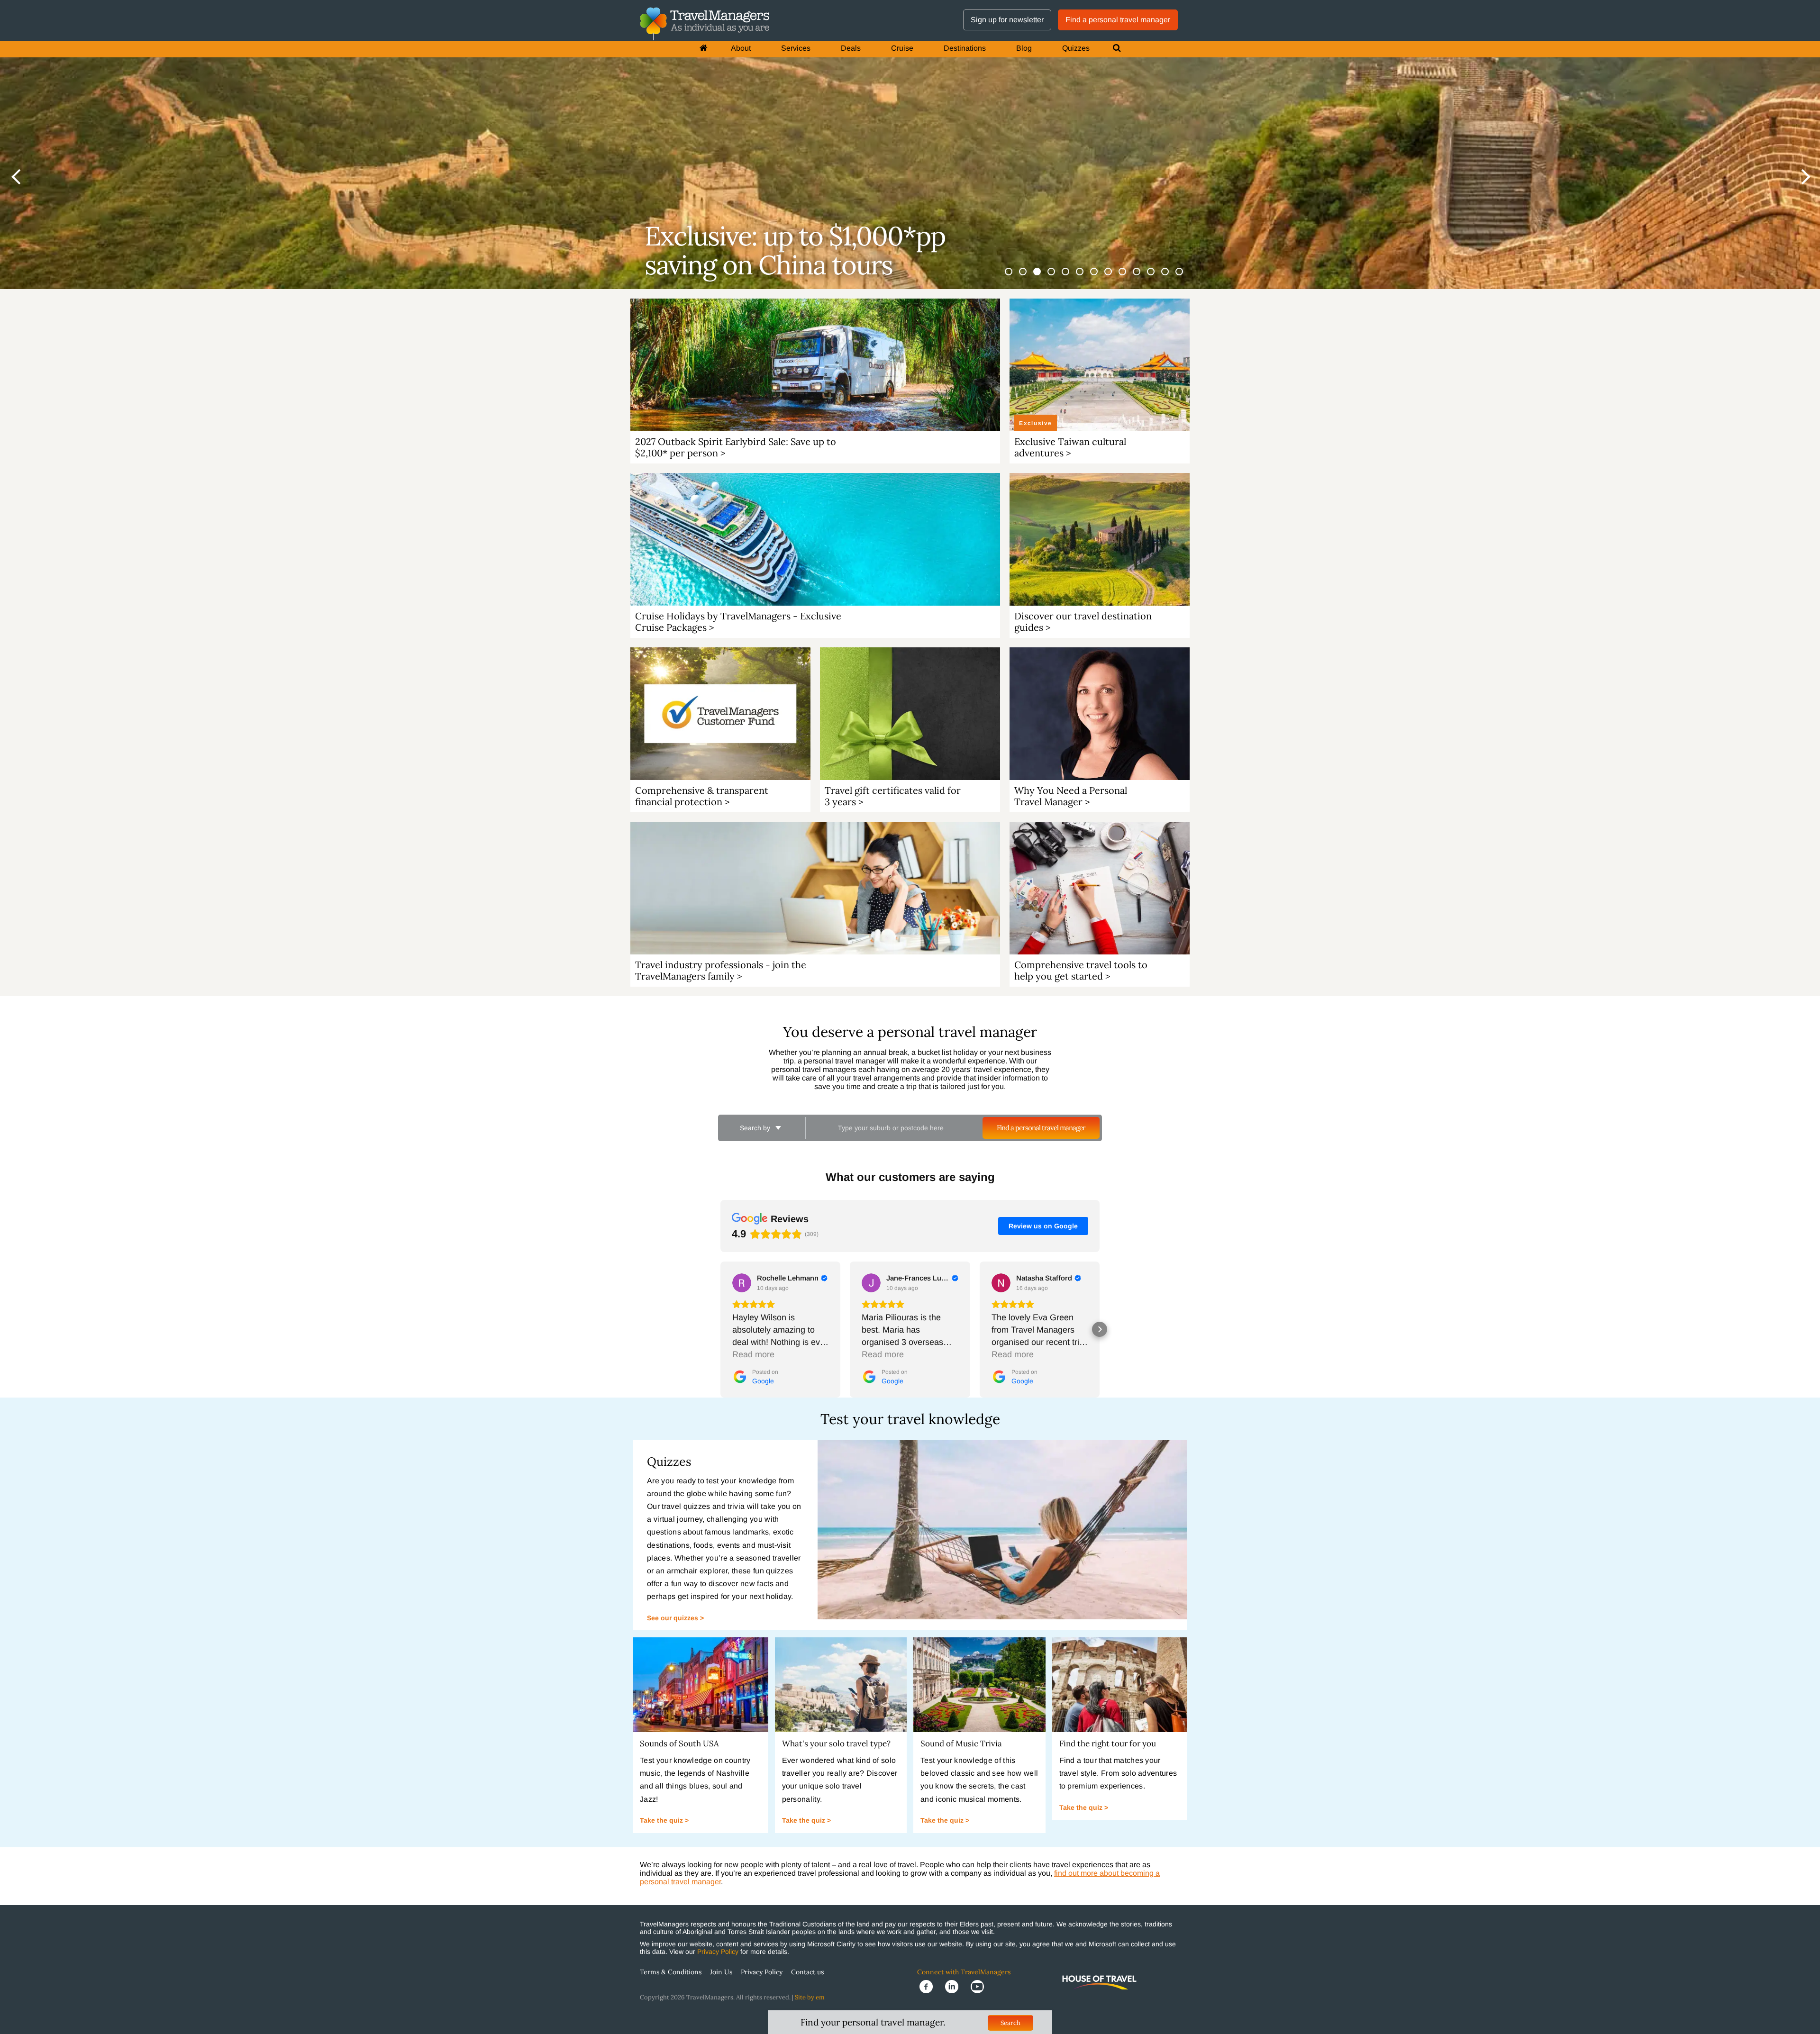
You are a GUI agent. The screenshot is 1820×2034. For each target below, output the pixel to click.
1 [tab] (1014, 277)
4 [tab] (1057, 277)
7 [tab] (1100, 277)
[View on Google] (742, 1283)
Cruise (902, 48)
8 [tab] (1114, 277)
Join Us (721, 1972)
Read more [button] (753, 1354)
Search (1010, 2023)
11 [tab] (1156, 277)
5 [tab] (1071, 277)
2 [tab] (1028, 277)
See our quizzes (673, 1618)
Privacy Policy (718, 1952)
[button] (720, 1329)
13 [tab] (1185, 277)
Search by (756, 1128)
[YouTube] (980, 1986)
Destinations (965, 48)
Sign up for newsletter (1007, 20)
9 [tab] (1128, 277)
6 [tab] (1085, 277)
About (741, 48)
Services (796, 48)
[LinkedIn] (955, 1986)
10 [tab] (1142, 277)
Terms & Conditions (671, 1972)
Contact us (807, 1972)
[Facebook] (930, 1986)
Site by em (810, 1997)
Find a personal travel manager (1118, 20)
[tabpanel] (910, 145)
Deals (851, 48)
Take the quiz (662, 1820)
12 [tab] (1171, 277)
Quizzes (1076, 48)
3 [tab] (1043, 277)
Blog (1024, 48)
